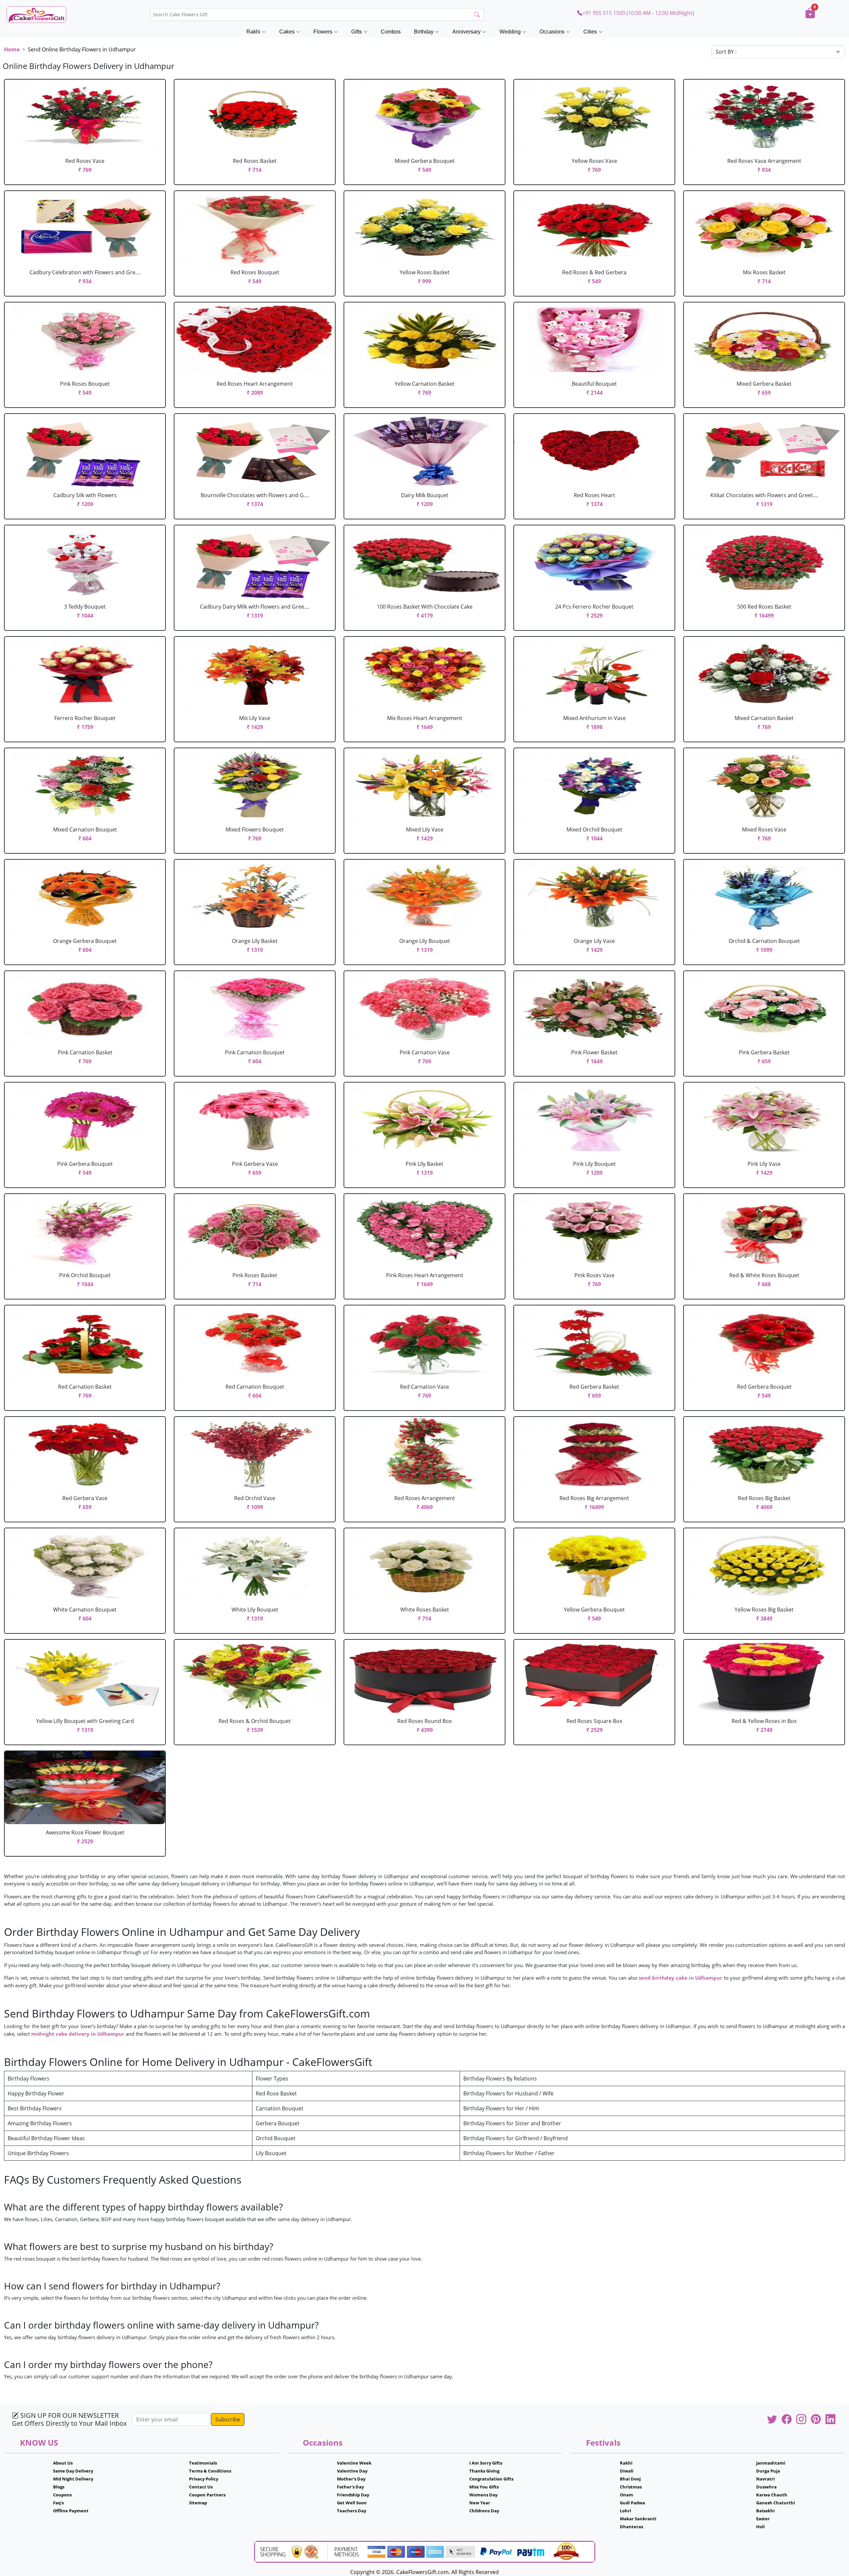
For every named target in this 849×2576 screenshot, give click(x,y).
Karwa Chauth (772, 2495)
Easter (763, 2519)
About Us (63, 2463)
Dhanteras (631, 2527)
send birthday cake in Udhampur (681, 1978)
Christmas (631, 2487)
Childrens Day (484, 2511)
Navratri (765, 2479)
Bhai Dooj (630, 2479)
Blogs (59, 2487)
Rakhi (626, 2463)
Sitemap (198, 2503)
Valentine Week (354, 2463)
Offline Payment (71, 2511)
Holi (760, 2527)
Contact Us (201, 2487)
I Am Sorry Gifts (486, 2463)
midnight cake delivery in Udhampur (78, 2034)
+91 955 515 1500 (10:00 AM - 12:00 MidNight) (638, 13)
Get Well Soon (352, 2503)
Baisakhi (765, 2511)
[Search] (477, 15)
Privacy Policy (204, 2479)
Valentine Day (352, 2471)
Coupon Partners (207, 2495)
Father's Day (350, 2487)
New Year (480, 2503)
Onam (626, 2495)
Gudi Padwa (632, 2503)
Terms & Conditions (210, 2471)
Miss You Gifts (484, 2487)
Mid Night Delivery (73, 2479)
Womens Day (483, 2495)
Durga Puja (768, 2471)
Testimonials (203, 2463)
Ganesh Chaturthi (776, 2503)
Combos (391, 32)
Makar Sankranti (638, 2519)
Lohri (625, 2511)
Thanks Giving (484, 2471)
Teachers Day (352, 2511)
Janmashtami (771, 2463)
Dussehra (766, 2487)
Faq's (58, 2503)
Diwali (627, 2471)
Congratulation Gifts (491, 2479)
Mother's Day (351, 2479)
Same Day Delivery (73, 2471)
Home (12, 49)
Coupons (62, 2495)
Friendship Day (353, 2495)
